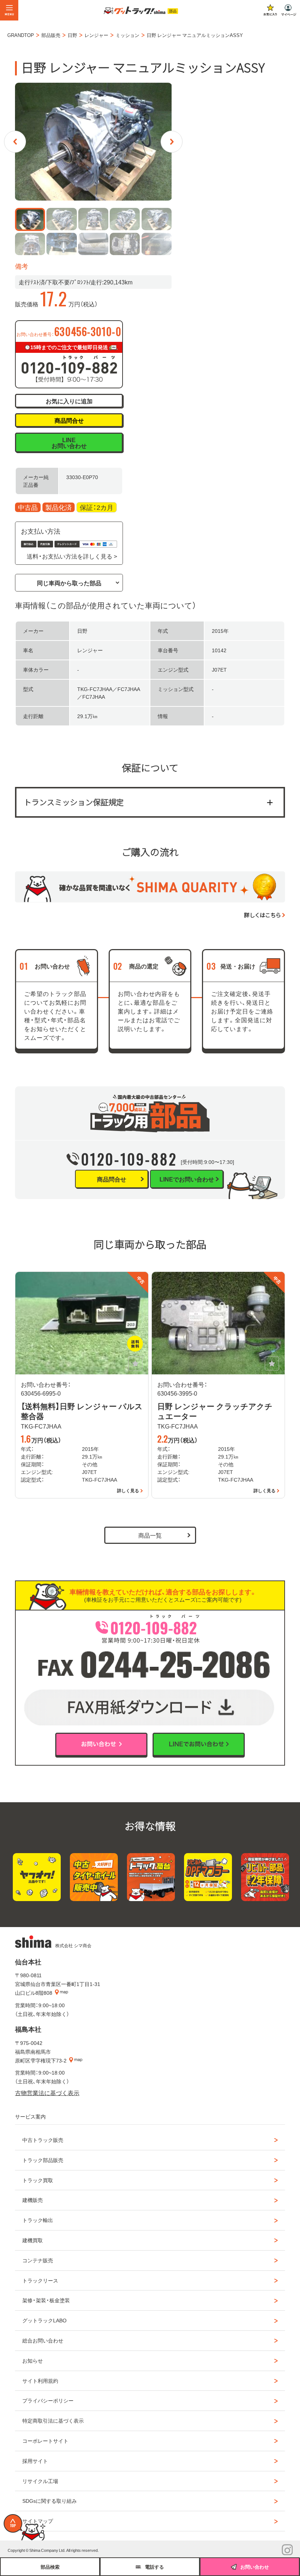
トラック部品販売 (43, 2160)
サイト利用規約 (40, 2381)
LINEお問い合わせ (69, 443)
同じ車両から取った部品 (69, 583)
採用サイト (35, 2461)
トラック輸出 (38, 2220)
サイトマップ (38, 2521)
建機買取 (33, 2240)
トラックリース (40, 2280)
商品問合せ (69, 420)
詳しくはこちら (262, 915)
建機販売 (33, 2200)
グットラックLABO (44, 2320)
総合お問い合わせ (43, 2340)
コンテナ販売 (38, 2260)
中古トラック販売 (43, 2140)
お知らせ (33, 2360)
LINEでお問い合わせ (187, 1179)
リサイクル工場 (40, 2481)
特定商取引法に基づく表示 (53, 2420)
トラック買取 (38, 2180)
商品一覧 (150, 1535)
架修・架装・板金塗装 (46, 2300)
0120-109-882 (129, 1159)
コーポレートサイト (45, 2441)
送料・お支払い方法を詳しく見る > (72, 556)
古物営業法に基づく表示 (47, 2092)
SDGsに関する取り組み (50, 2501)
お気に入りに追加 (69, 401)
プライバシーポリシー (48, 2400)
